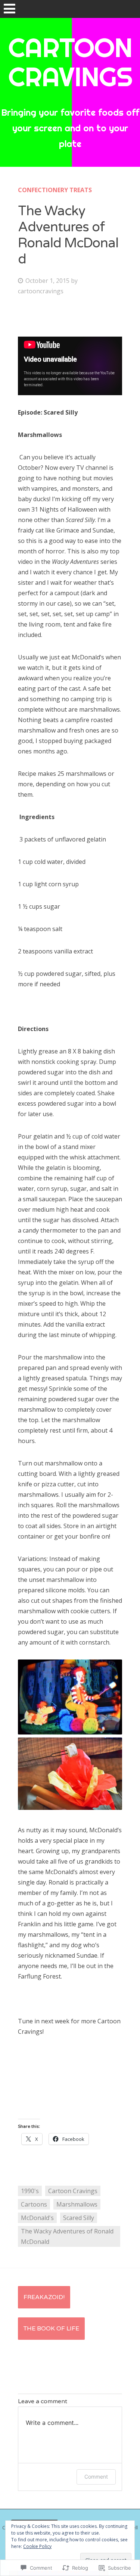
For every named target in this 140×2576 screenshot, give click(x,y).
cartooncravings (41, 291)
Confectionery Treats (55, 190)
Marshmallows (77, 2204)
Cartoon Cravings (73, 2191)
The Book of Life (51, 2329)
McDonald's (37, 2218)
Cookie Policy (37, 2546)
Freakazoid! (44, 2297)
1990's (30, 2191)
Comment (96, 2477)
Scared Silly (79, 2218)
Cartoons (34, 2204)
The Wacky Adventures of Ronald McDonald (67, 2236)
